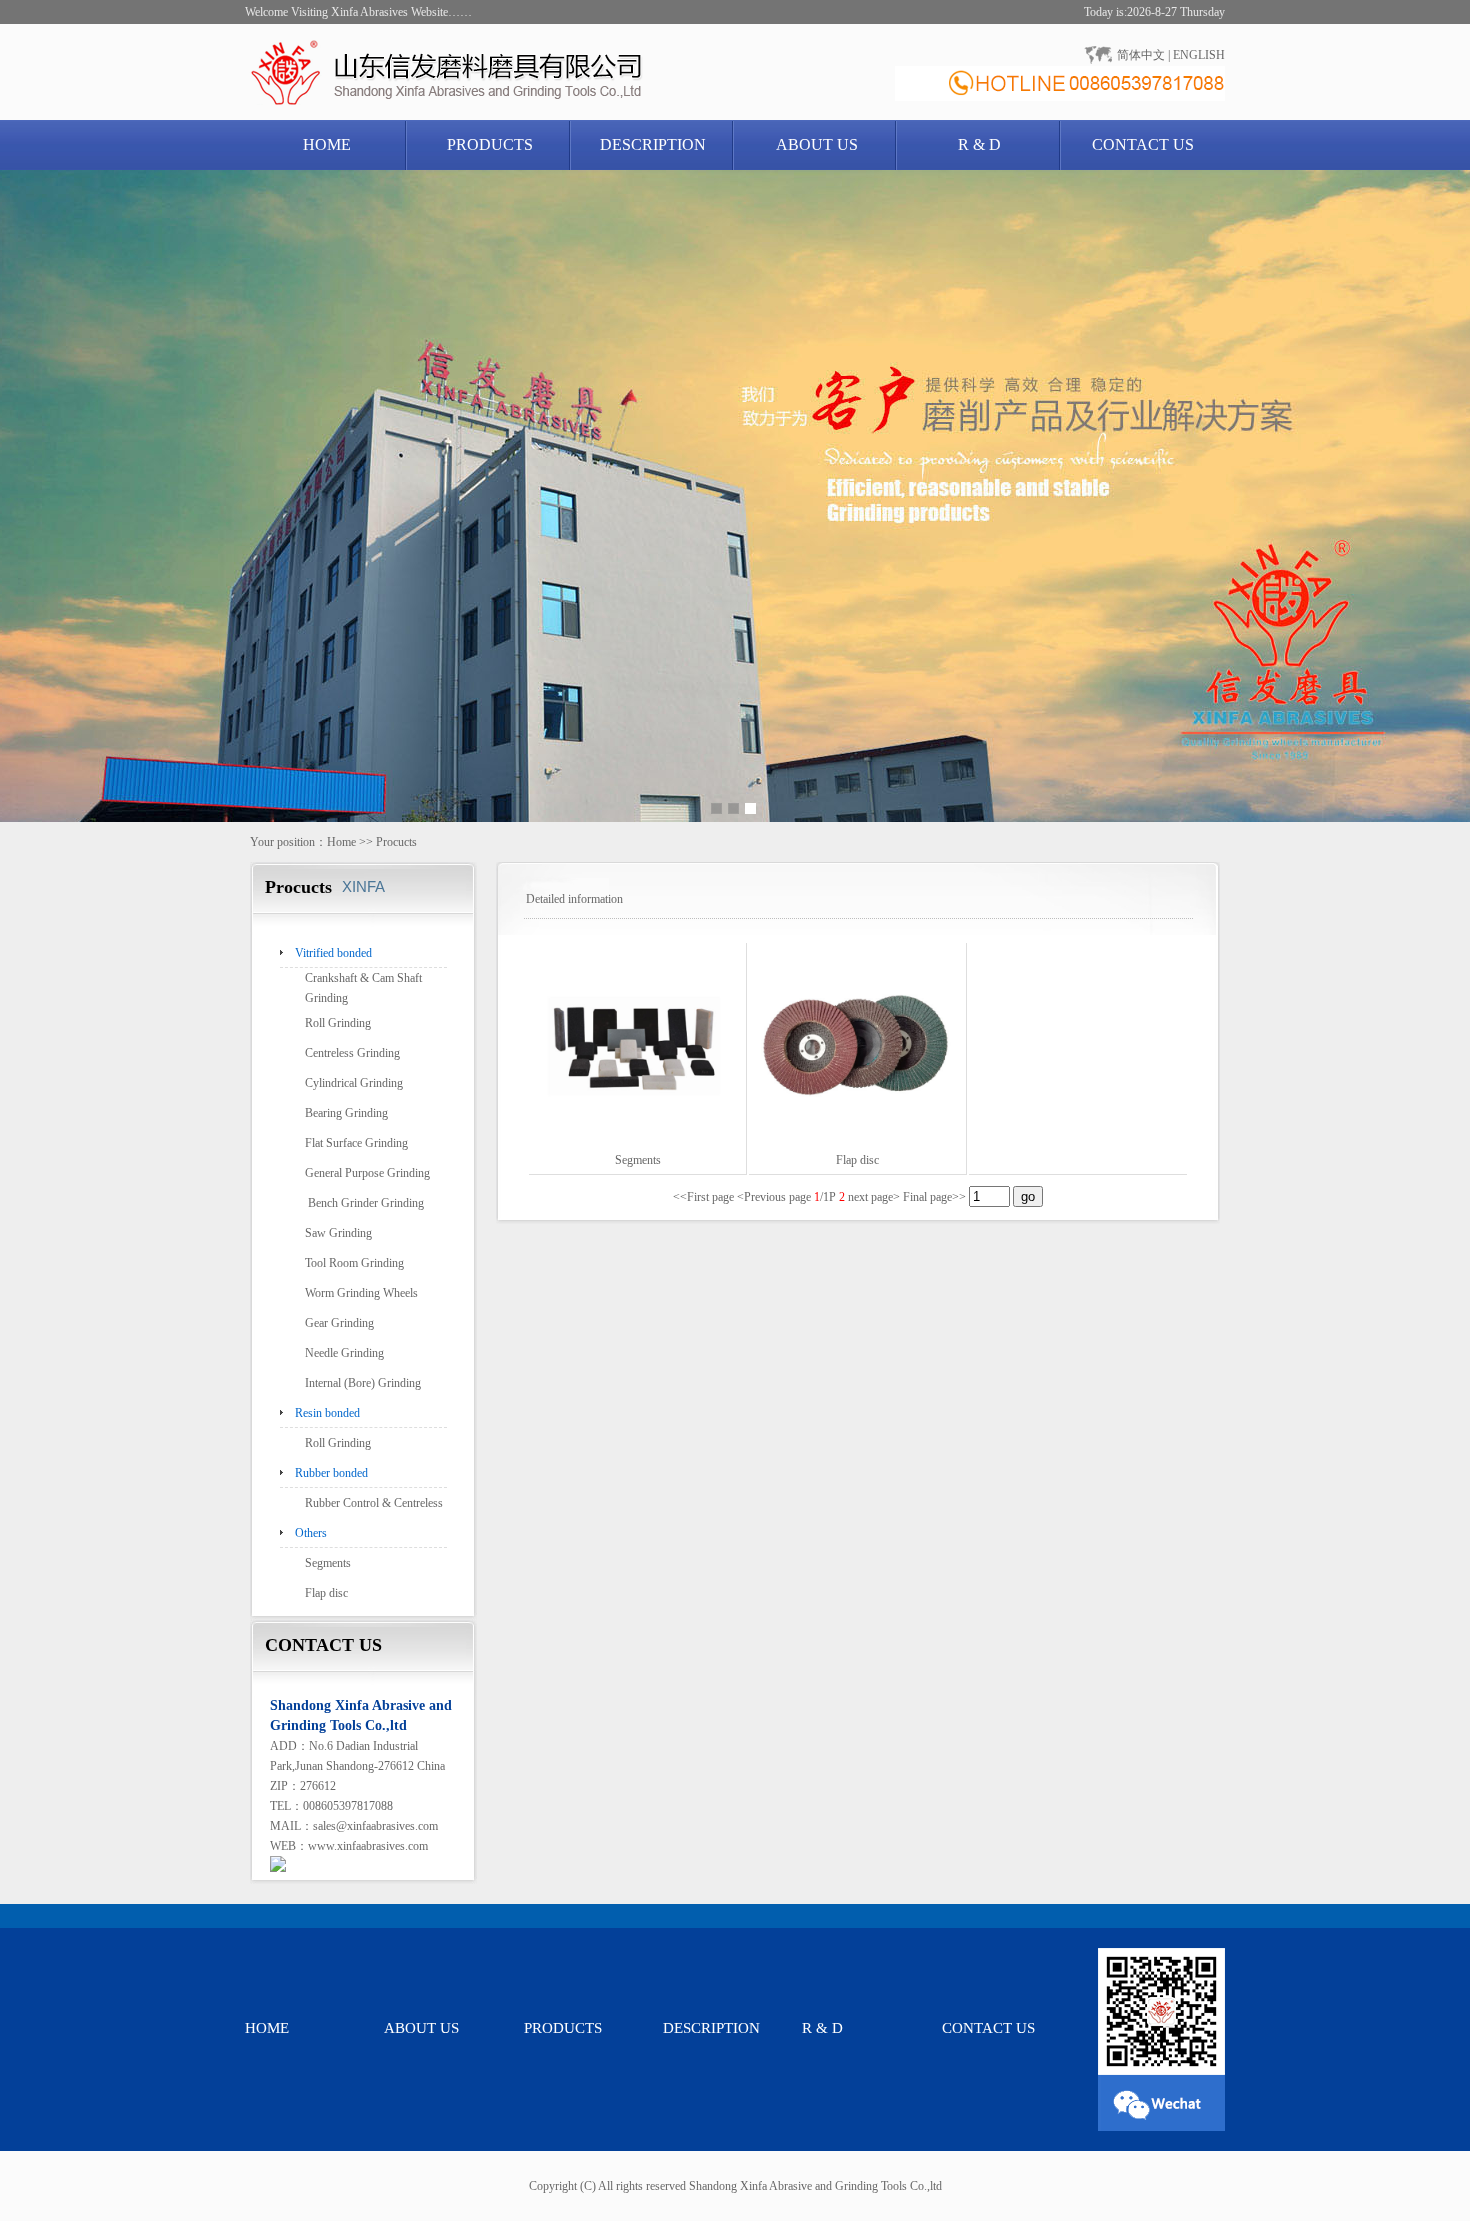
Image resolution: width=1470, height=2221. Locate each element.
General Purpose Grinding (367, 1173)
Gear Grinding (339, 1323)
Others (311, 1533)
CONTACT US (1143, 144)
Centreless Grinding (352, 1053)
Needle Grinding (344, 1353)
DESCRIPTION (653, 144)
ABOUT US (817, 144)
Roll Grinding (338, 1023)
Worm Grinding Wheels (361, 1293)
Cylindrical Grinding (354, 1083)
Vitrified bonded (333, 953)
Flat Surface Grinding (356, 1143)
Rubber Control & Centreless (374, 1503)
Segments (328, 1563)
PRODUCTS (490, 144)
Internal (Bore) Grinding (363, 1383)
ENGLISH (1199, 55)
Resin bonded (327, 1413)
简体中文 (1141, 55)
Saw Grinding (338, 1233)
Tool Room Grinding (354, 1263)
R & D (979, 144)
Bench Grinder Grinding (364, 1203)
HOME (327, 144)
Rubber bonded (331, 1473)
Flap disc (326, 1593)
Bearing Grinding (346, 1113)
